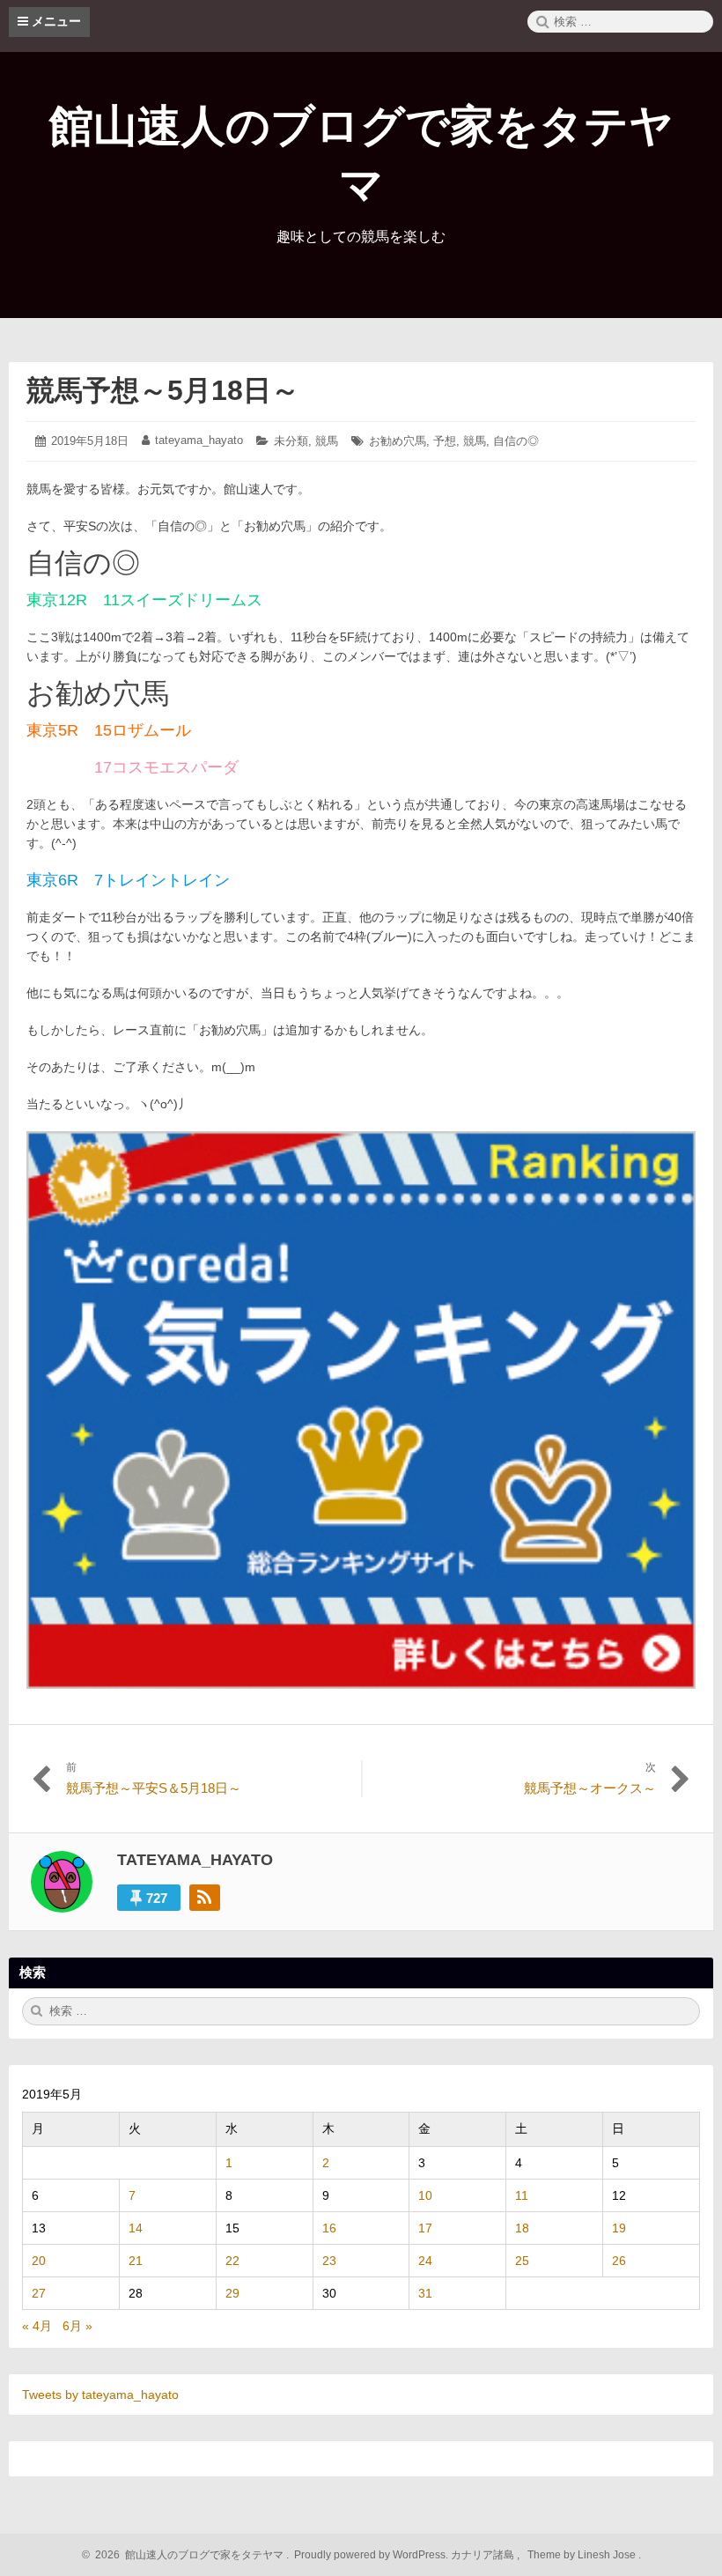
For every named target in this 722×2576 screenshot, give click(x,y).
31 (425, 2293)
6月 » (77, 2326)
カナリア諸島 (484, 2555)
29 (232, 2293)
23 (329, 2261)
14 (136, 2228)
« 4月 (37, 2326)
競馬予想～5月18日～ (163, 390)
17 (425, 2228)
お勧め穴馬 (398, 441)
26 (619, 2261)
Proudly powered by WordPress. (371, 2555)
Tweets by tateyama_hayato (100, 2395)
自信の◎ (516, 441)
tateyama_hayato (199, 440)
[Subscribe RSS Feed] (205, 1898)
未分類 (291, 441)
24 (425, 2261)
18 (522, 2228)
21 (136, 2261)
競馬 (327, 441)
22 (232, 2261)
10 (425, 2195)
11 (522, 2195)
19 (619, 2228)
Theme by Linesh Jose (583, 2555)
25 (522, 2261)
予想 (445, 441)
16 (329, 2228)
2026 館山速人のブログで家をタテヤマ (187, 2555)
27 (39, 2293)
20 (39, 2261)
